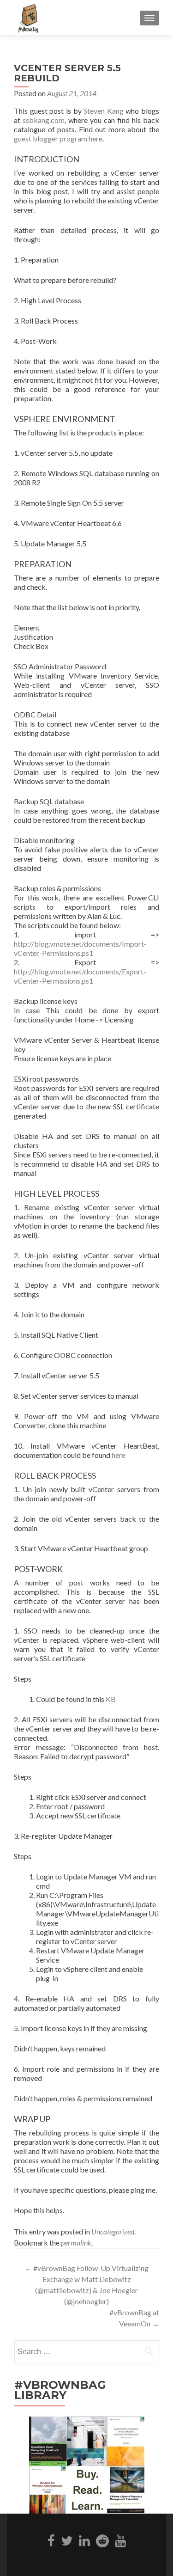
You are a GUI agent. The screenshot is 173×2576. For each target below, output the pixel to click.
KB (111, 1699)
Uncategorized (113, 2231)
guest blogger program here (58, 138)
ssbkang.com (44, 120)
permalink (76, 2243)
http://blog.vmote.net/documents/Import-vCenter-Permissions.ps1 (80, 948)
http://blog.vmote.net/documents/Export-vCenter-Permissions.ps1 (80, 976)
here (119, 1455)
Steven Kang (104, 111)
